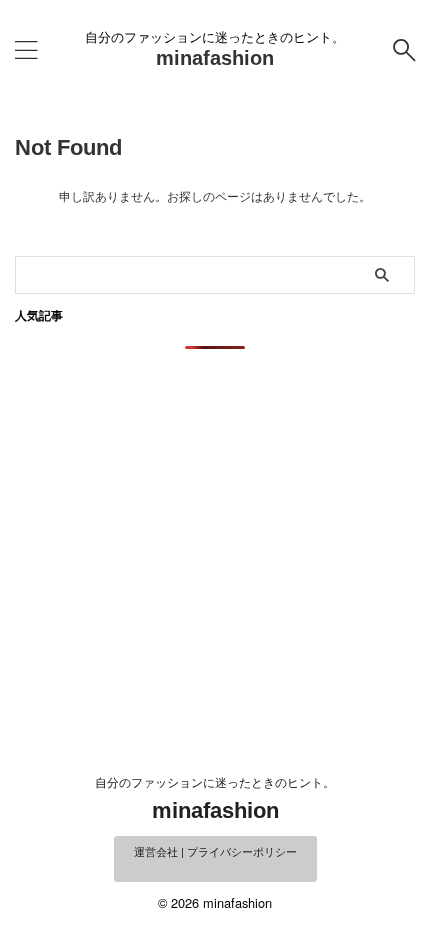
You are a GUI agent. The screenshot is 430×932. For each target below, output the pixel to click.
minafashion (215, 58)
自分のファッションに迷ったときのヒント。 (215, 781)
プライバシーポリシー (242, 851)
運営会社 (156, 851)
